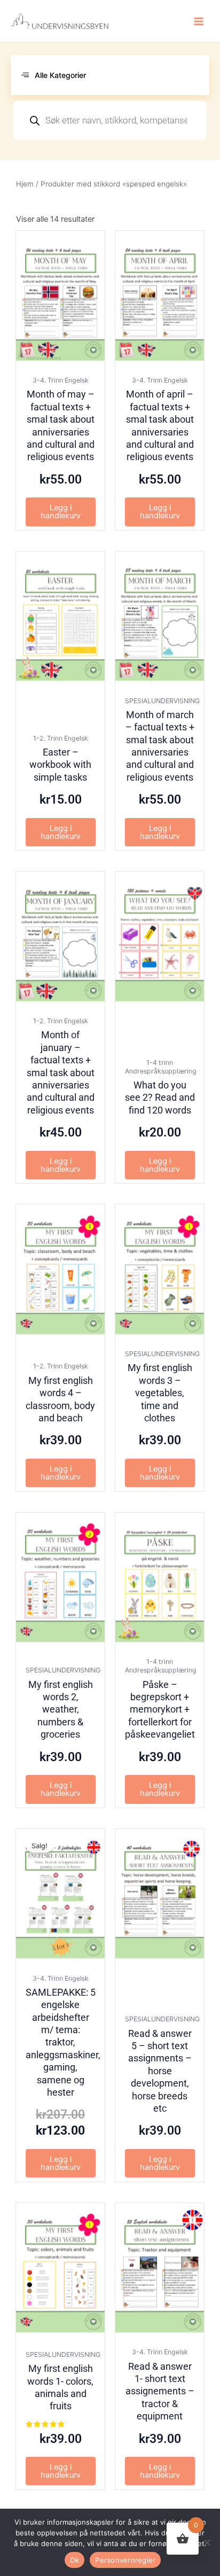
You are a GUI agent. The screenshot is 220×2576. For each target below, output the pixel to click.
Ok (75, 2560)
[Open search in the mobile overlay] (110, 120)
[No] (207, 2542)
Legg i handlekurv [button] (61, 512)
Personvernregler (125, 2560)
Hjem (25, 184)
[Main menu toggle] (199, 21)
